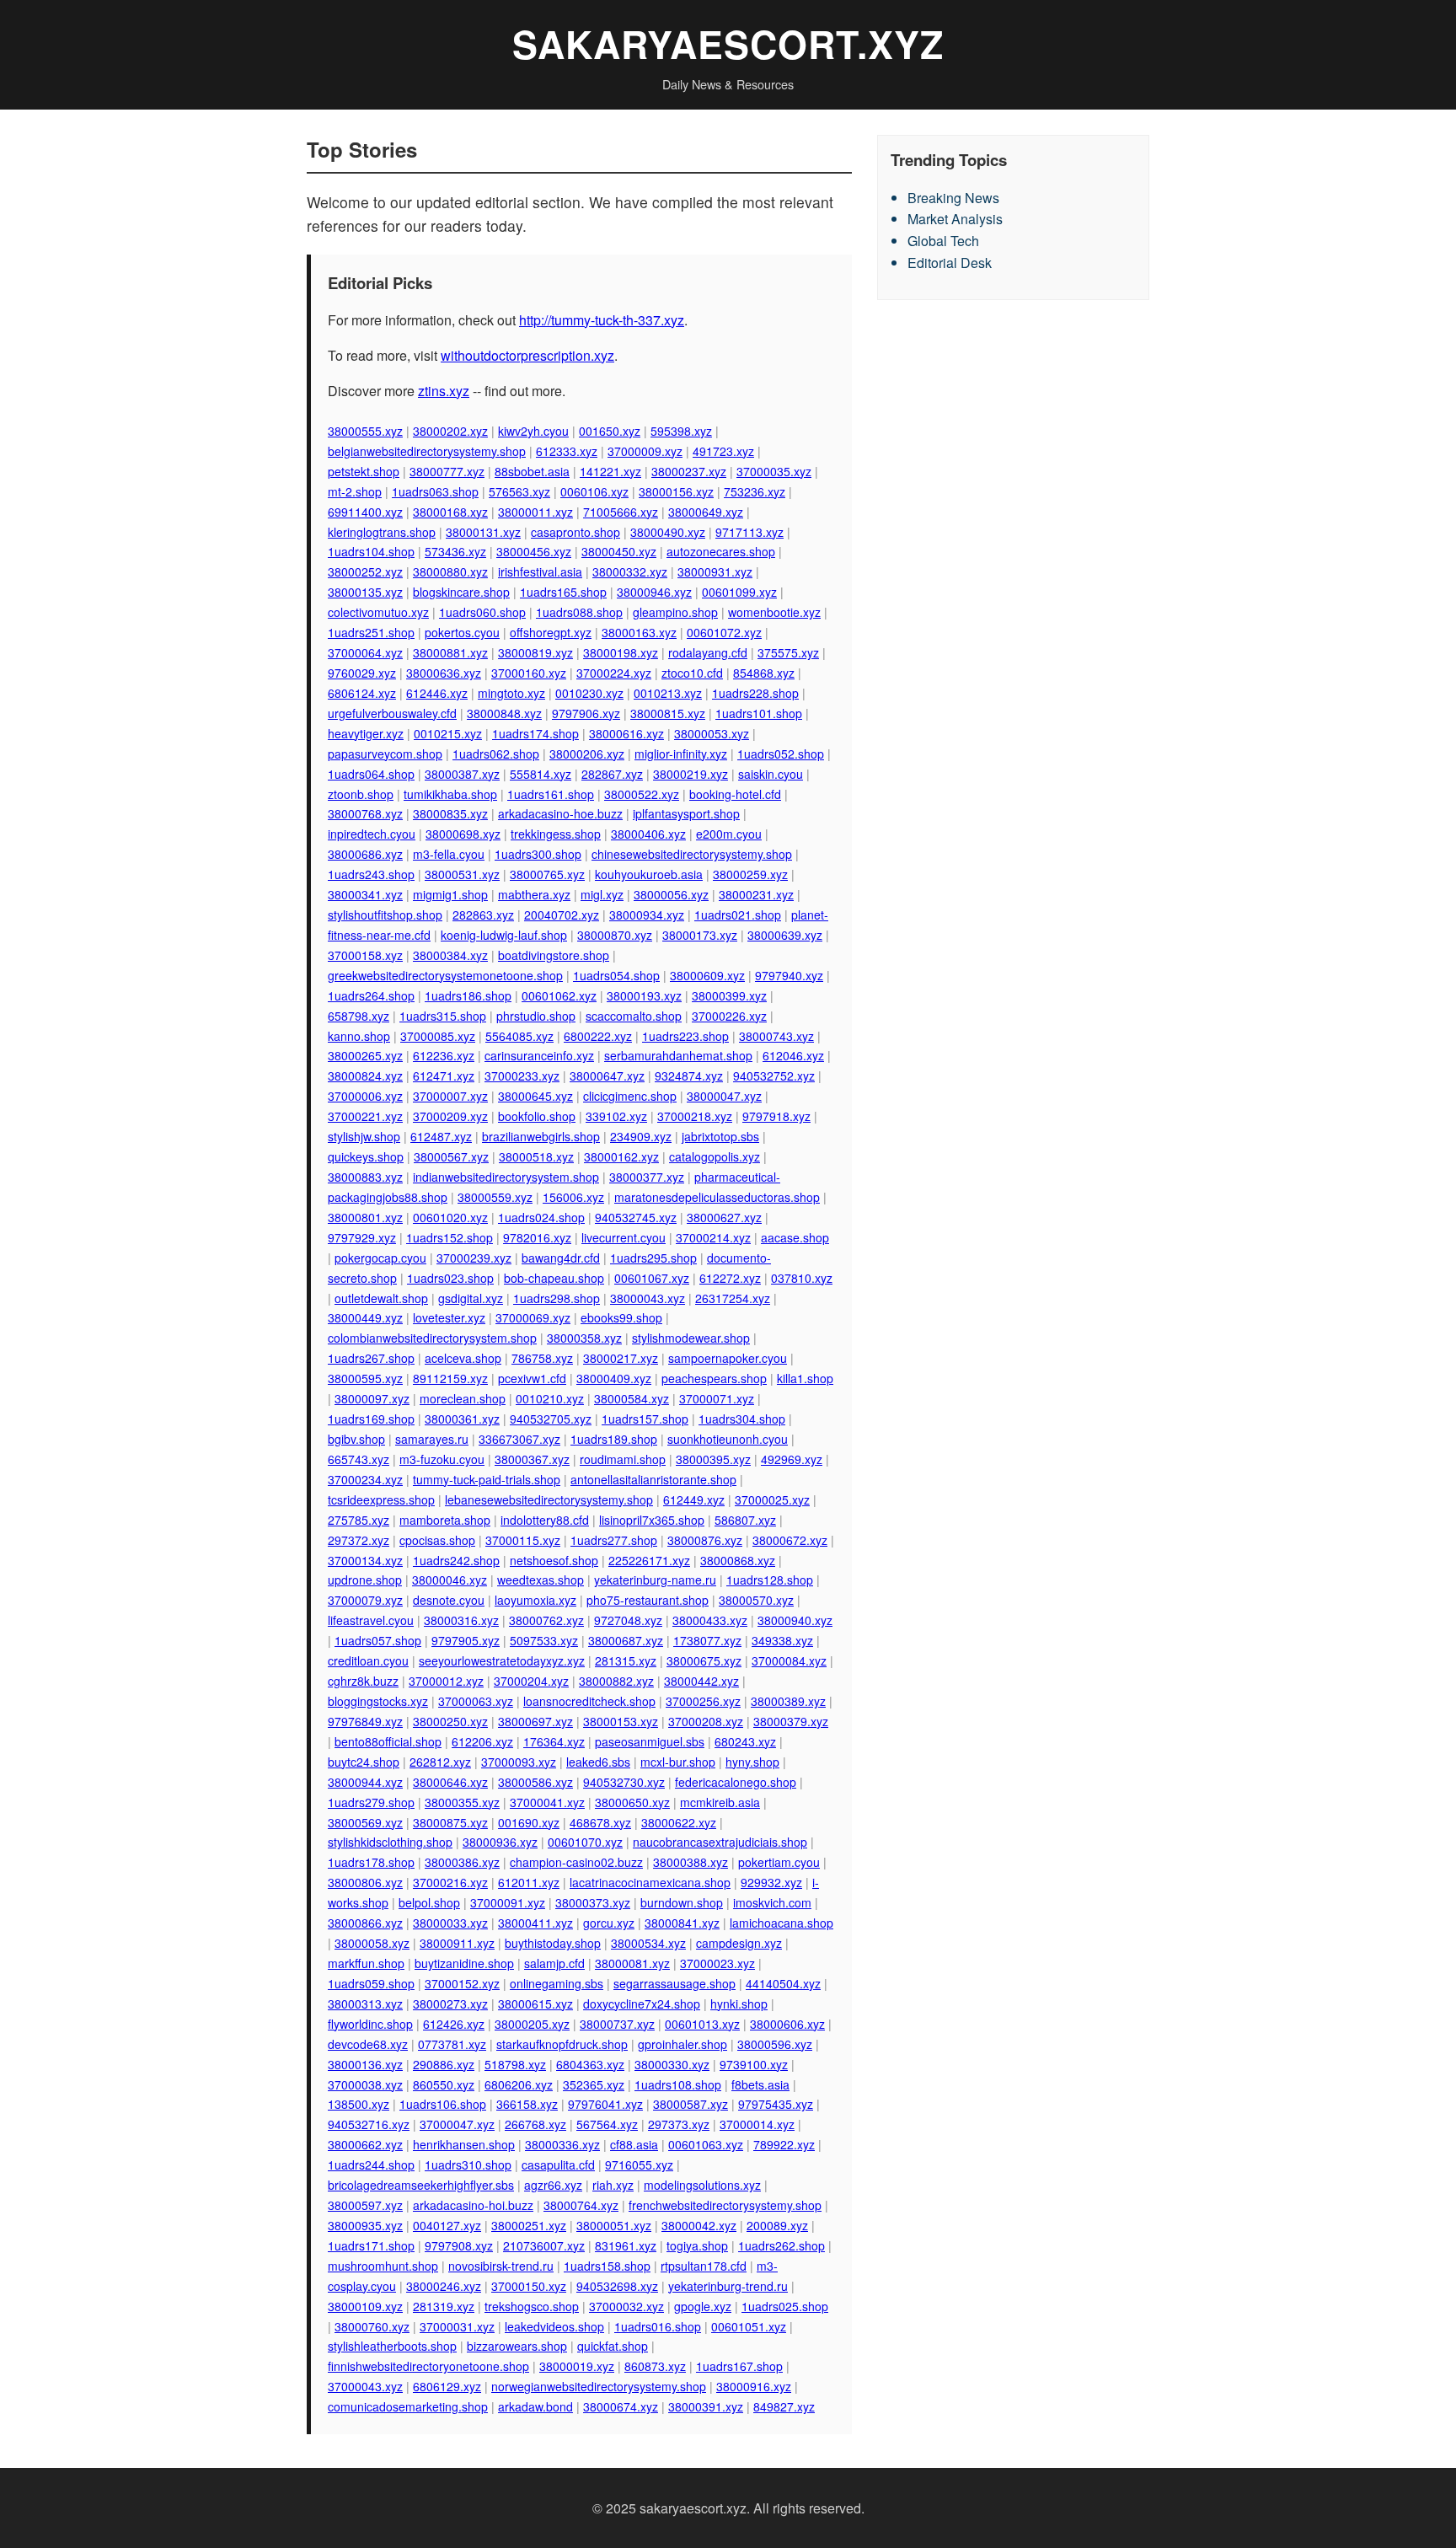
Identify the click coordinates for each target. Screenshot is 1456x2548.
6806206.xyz (519, 2084)
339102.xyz (616, 1116)
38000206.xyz (587, 754)
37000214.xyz (713, 1237)
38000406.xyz (648, 834)
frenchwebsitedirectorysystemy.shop (725, 2205)
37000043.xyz (365, 2386)
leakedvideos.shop (554, 2326)
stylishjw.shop (364, 1136)
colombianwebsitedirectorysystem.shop (432, 1338)
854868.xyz (764, 673)
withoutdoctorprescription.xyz (527, 355)
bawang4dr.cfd (561, 1258)
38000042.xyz (699, 2225)
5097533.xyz (544, 1640)
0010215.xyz (448, 733)
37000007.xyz (450, 1096)
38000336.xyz (562, 2144)
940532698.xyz (617, 2286)
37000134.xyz (365, 1560)
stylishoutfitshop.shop (385, 915)
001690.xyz (529, 1822)
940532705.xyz (551, 1419)
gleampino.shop (675, 612)
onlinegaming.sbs (557, 1983)
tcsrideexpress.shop (381, 1499)
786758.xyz (542, 1358)
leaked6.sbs (598, 1762)
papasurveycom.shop (385, 754)
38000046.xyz (450, 1580)
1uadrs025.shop (785, 2306)
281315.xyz (626, 1660)
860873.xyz (655, 2366)
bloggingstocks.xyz (378, 1701)
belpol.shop (429, 1902)
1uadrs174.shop (535, 733)
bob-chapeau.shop (554, 1278)
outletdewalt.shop (381, 1298)
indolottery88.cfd (545, 1520)
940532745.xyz (636, 1217)
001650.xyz (610, 431)
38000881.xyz (450, 652)
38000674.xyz (621, 2406)
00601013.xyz (702, 2024)
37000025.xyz (772, 1499)
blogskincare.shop (461, 592)
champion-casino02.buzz (576, 1862)
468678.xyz (600, 1822)
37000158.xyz (365, 955)
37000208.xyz (706, 1721)
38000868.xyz (738, 1560)
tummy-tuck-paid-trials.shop (487, 1479)
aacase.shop (795, 1237)
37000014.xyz (757, 2124)
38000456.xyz (534, 551)
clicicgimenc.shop (630, 1096)
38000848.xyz (504, 713)
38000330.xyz (672, 2064)
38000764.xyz (581, 2205)
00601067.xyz (652, 1278)
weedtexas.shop (541, 1580)
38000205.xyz (532, 2024)
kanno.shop (359, 1036)
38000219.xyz (691, 774)
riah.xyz (613, 2185)
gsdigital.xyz (471, 1298)
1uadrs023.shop (450, 1278)
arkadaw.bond (535, 2406)
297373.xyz (679, 2124)
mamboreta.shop (445, 1520)
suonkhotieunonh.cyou (728, 1439)
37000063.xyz (476, 1701)
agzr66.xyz (553, 2185)
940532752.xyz (774, 1076)
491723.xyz (723, 451)
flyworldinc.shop (370, 2024)
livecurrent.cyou (624, 1237)
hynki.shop (739, 2004)
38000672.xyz (790, 1540)
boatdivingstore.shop (554, 955)
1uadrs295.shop (653, 1258)
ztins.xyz (444, 391)
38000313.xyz (365, 2004)
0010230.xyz (589, 693)
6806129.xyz (447, 2386)
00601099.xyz (739, 592)
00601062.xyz (559, 995)
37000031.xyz (457, 2326)
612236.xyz (444, 1055)
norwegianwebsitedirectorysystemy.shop (599, 2386)
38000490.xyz (668, 532)
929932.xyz (771, 1882)
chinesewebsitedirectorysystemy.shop (692, 854)
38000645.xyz (535, 1096)
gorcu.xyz (609, 1923)
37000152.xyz (462, 1983)
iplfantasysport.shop (686, 813)
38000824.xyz (365, 1076)
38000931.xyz (715, 571)
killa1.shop (805, 1378)
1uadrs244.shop (371, 2164)
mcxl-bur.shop (678, 1762)
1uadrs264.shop (371, 995)
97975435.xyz (776, 2104)
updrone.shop (365, 1580)
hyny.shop (752, 1762)
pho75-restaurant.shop (648, 1600)
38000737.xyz (617, 2024)
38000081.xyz (632, 1963)
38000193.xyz (644, 995)
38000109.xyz (365, 2306)
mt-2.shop (355, 491)
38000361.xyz (462, 1419)
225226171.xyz (649, 1560)
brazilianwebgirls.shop (541, 1136)
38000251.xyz (529, 2225)
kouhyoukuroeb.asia (649, 874)
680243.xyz (745, 1741)
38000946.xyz (654, 592)
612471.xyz (444, 1076)
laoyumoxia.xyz (535, 1600)
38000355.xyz (462, 1802)
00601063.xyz (706, 2144)
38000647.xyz (607, 1076)
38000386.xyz (462, 1862)
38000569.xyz (365, 1822)
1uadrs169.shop (371, 1419)
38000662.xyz (365, 2144)
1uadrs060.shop (482, 612)
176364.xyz (554, 1741)
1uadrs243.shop (371, 874)
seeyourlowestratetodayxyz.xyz (502, 1660)
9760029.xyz (362, 673)
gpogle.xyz (703, 2306)
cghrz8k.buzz (363, 1681)
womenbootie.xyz (774, 612)
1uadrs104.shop (371, 551)
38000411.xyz (535, 1923)
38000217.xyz (621, 1358)
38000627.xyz (724, 1217)
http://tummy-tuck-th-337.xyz (602, 320)
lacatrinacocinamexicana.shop (650, 1882)
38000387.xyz (462, 774)
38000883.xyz (365, 1177)
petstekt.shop (364, 471)
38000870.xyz (615, 935)
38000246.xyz (444, 2286)
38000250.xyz (450, 1721)
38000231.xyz (756, 894)
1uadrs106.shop (443, 2104)
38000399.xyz (729, 995)
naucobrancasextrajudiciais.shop (720, 1842)
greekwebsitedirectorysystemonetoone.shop (445, 975)
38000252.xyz (365, 571)
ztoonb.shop (361, 794)
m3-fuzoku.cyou (442, 1459)
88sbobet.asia (532, 471)
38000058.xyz (372, 1943)
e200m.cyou (729, 834)
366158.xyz (527, 2104)
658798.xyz (359, 1016)
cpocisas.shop (437, 1540)
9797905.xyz (466, 1640)
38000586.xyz (535, 1782)
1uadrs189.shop (614, 1439)
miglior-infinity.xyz (681, 754)
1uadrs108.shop (678, 2084)
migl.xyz (602, 894)
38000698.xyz (463, 834)
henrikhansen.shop (464, 2144)
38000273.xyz (450, 2004)
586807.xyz (745, 1520)
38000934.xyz (647, 915)
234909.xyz (641, 1136)
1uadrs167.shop (739, 2366)
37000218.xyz (695, 1116)
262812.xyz (440, 1762)
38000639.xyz (785, 935)
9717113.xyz (749, 532)
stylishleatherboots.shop (392, 2346)
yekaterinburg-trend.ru (728, 2286)
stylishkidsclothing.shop (390, 1842)
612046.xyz (793, 1055)
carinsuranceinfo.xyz (539, 1055)
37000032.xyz (626, 2306)
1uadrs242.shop (456, 1560)
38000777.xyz (447, 471)
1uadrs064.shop (371, 774)
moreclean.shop (463, 1398)
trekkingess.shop (556, 834)
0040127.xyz (447, 2225)
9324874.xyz (689, 1076)
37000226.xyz (729, 1016)
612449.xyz (694, 1499)
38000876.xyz (705, 1540)
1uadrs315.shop (443, 1016)
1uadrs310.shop (468, 2164)
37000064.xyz (365, 652)
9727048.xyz (628, 1620)
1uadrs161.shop (551, 794)
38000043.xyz (648, 1298)
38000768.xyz (365, 813)
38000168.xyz (450, 512)
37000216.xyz (450, 1882)
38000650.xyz (632, 1802)
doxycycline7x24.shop (642, 2004)
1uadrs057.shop (378, 1640)
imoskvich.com (772, 1902)
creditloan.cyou (368, 1660)
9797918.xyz (776, 1116)
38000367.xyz (532, 1459)
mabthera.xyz (534, 894)
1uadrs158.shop (607, 2266)
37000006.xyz (365, 1096)
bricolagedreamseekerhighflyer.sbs (421, 2185)
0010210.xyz (550, 1398)
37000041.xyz (547, 1802)
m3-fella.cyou (449, 854)
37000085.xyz (438, 1036)
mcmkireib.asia (720, 1802)
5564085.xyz (519, 1036)
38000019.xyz (577, 2366)
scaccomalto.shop (634, 1016)
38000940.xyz (795, 1620)
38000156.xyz (676, 491)
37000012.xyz (446, 1681)
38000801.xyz (365, 1217)
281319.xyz (444, 2306)
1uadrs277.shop (614, 1540)
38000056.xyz (671, 894)
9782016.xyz (537, 1237)
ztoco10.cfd (692, 673)
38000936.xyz (500, 1842)
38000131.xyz (483, 532)
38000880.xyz (450, 571)
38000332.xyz (630, 571)
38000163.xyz (639, 632)
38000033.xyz (450, 1923)
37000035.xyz (774, 471)
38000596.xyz (775, 2044)
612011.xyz (529, 1882)
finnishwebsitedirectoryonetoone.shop (428, 2366)
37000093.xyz (519, 1762)
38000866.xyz (365, 1923)
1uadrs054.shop (616, 975)
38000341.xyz (365, 894)
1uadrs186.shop (468, 995)
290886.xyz (444, 2064)
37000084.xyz (789, 1660)
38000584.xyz (632, 1398)
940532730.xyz (624, 1782)
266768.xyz (535, 2124)
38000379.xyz (791, 1721)
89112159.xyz (450, 1378)
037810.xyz (802, 1278)
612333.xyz (567, 451)
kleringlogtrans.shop (382, 532)
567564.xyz (607, 2124)
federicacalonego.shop (736, 1782)
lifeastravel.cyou (371, 1620)
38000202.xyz (450, 431)
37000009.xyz (645, 451)
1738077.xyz (707, 1640)
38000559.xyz (495, 1197)
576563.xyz (519, 491)
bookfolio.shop (537, 1116)
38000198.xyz (621, 652)
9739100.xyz (754, 2064)
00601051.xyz (749, 2326)
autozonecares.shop (721, 551)
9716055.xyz (639, 2164)
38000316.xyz (461, 1620)
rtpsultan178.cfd (704, 2266)
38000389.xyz (788, 1701)
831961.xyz (626, 2245)
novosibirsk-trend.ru (501, 2266)
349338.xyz (782, 1640)
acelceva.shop (463, 1358)
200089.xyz (777, 2225)
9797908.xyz (459, 2245)
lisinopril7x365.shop (652, 1520)
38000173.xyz (700, 935)
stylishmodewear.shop (691, 1338)
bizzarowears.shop (517, 2346)
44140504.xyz (783, 1983)
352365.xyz (594, 2084)
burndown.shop (682, 1902)
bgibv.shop (356, 1439)
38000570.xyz (756, 1600)
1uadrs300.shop (538, 854)
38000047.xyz (724, 1096)
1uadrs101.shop (759, 713)
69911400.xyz (365, 512)
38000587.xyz (691, 2104)
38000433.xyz (710, 1620)
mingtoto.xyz (511, 693)
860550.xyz (444, 2084)
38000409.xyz (614, 1378)
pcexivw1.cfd (532, 1378)
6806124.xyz (362, 693)
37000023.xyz (717, 1963)
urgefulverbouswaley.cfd (392, 713)
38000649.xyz (706, 512)
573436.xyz (455, 551)
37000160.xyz (529, 673)
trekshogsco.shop (532, 2306)
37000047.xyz (457, 2124)
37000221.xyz (365, 1116)
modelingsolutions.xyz (702, 2185)
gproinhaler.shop (682, 2044)
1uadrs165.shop (563, 592)
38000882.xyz (616, 1681)
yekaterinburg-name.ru (655, 1580)
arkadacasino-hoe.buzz (560, 813)
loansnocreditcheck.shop (589, 1701)
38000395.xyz (713, 1459)
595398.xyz (681, 431)
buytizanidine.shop (464, 1963)
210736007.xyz (544, 2245)
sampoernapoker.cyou (728, 1358)
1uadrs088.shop (579, 612)
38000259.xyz (750, 874)
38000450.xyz (619, 551)
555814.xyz (541, 774)
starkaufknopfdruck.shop (562, 2044)
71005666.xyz (621, 512)
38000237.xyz (689, 471)
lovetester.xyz (449, 1317)
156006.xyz (573, 1197)
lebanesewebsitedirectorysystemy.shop (549, 1499)
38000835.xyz (450, 813)
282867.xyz (612, 774)
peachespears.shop (714, 1378)
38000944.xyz (365, 1782)
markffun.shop (366, 1963)
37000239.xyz (474, 1258)
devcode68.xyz (368, 2044)
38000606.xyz (787, 2024)
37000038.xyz (365, 2084)
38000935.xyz (365, 2225)
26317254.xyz (733, 1298)
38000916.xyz (754, 2386)
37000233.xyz (522, 1076)
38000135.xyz (365, 592)
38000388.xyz (691, 1862)
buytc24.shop (364, 1762)
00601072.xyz (724, 632)
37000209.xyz (450, 1116)
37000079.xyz (365, 1600)
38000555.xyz (365, 431)
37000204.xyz (531, 1681)
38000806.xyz (365, 1882)
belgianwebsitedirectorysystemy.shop (427, 451)
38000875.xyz (450, 1822)
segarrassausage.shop (674, 1983)
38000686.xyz (365, 854)
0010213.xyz (668, 693)
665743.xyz (359, 1459)
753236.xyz (755, 491)
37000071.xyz (717, 1398)
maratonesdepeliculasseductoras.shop (717, 1197)
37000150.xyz (529, 2286)
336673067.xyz (519, 1439)
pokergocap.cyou (380, 1258)
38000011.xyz (535, 512)
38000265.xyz (365, 1055)
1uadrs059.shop (371, 1983)
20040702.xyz (562, 915)
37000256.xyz (703, 1701)
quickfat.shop (613, 2346)
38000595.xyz (365, 1378)
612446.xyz (437, 693)
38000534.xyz (648, 1943)
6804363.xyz (590, 2064)
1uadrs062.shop (496, 754)
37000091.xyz (508, 1902)
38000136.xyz (365, 2064)
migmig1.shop (450, 894)
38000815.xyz (668, 713)
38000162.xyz (621, 1156)
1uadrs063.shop (435, 491)
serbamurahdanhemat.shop (678, 1055)
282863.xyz (483, 915)
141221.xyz (610, 471)
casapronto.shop (575, 532)
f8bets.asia (760, 2084)
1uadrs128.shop (770, 1580)
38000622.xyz (679, 1822)
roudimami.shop (623, 1459)
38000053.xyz (712, 733)
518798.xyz (515, 2064)
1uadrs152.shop (450, 1237)
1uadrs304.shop (742, 1419)
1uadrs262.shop (782, 2245)
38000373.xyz (593, 1902)
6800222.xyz (598, 1036)
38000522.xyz (642, 794)
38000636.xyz (444, 673)
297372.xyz (359, 1540)
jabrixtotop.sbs (720, 1136)
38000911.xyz (457, 1943)
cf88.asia (634, 2144)
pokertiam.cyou (779, 1862)
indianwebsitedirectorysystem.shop (506, 1177)
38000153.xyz (621, 1721)
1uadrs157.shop (645, 1419)
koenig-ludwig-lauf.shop (504, 935)
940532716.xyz (369, 2124)
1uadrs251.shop (371, 632)
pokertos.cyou (462, 632)
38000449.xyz (365, 1317)
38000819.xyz (535, 652)
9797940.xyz (789, 975)
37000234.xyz (365, 1479)
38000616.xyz (626, 733)
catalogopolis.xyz (715, 1156)
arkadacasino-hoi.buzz (473, 2205)
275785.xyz (359, 1520)
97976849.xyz (365, 1721)
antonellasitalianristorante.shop (653, 1479)
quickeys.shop (366, 1156)
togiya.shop (697, 2245)
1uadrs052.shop (781, 754)
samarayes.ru (432, 1439)
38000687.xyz (626, 1640)
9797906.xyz (586, 713)
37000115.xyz (523, 1540)
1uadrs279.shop (371, 1802)
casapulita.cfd (558, 2164)
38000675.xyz (704, 1660)
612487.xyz (441, 1136)
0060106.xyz (594, 491)
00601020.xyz (450, 1217)
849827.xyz (784, 2406)
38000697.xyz (535, 1721)
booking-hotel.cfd (735, 794)
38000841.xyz (682, 1923)
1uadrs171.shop (371, 2245)
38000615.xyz (535, 2004)
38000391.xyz (706, 2406)
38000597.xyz (365, 2205)
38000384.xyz (450, 955)
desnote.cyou (449, 1600)
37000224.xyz (614, 673)
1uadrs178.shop (371, 1862)
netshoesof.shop (554, 1560)
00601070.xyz (585, 1842)
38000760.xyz (372, 2326)
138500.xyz (359, 2104)
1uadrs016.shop (658, 2326)
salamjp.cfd (554, 1963)
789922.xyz (784, 2144)
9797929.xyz (362, 1237)
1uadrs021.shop (738, 915)
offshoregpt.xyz (551, 632)
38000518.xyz (536, 1156)
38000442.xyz (701, 1681)
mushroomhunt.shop (383, 2266)
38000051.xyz (614, 2225)
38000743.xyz (776, 1036)
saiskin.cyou (771, 774)
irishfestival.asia (540, 571)
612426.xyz (454, 2024)
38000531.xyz (462, 874)
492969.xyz (792, 1459)
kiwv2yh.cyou (533, 431)
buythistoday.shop (553, 1943)
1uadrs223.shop (685, 1036)
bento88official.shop (388, 1741)
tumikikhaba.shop (450, 794)
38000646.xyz (450, 1782)
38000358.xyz (584, 1338)
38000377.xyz (647, 1177)
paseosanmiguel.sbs (650, 1741)
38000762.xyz (546, 1620)
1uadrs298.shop (557, 1298)
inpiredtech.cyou (372, 834)
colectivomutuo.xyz (378, 612)
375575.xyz (788, 652)
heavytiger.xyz (366, 733)
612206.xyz (482, 1741)
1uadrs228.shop (755, 693)
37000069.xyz (533, 1317)
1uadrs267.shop (371, 1358)
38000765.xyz (547, 874)
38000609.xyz (707, 975)
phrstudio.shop (536, 1016)
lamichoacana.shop (782, 1923)
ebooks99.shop (621, 1317)
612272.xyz (730, 1278)
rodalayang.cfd (708, 652)
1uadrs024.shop (541, 1217)
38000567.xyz (451, 1156)
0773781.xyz (452, 2044)
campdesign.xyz (739, 1943)
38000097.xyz (372, 1398)
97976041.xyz (605, 2104)
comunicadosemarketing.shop (408, 2406)
